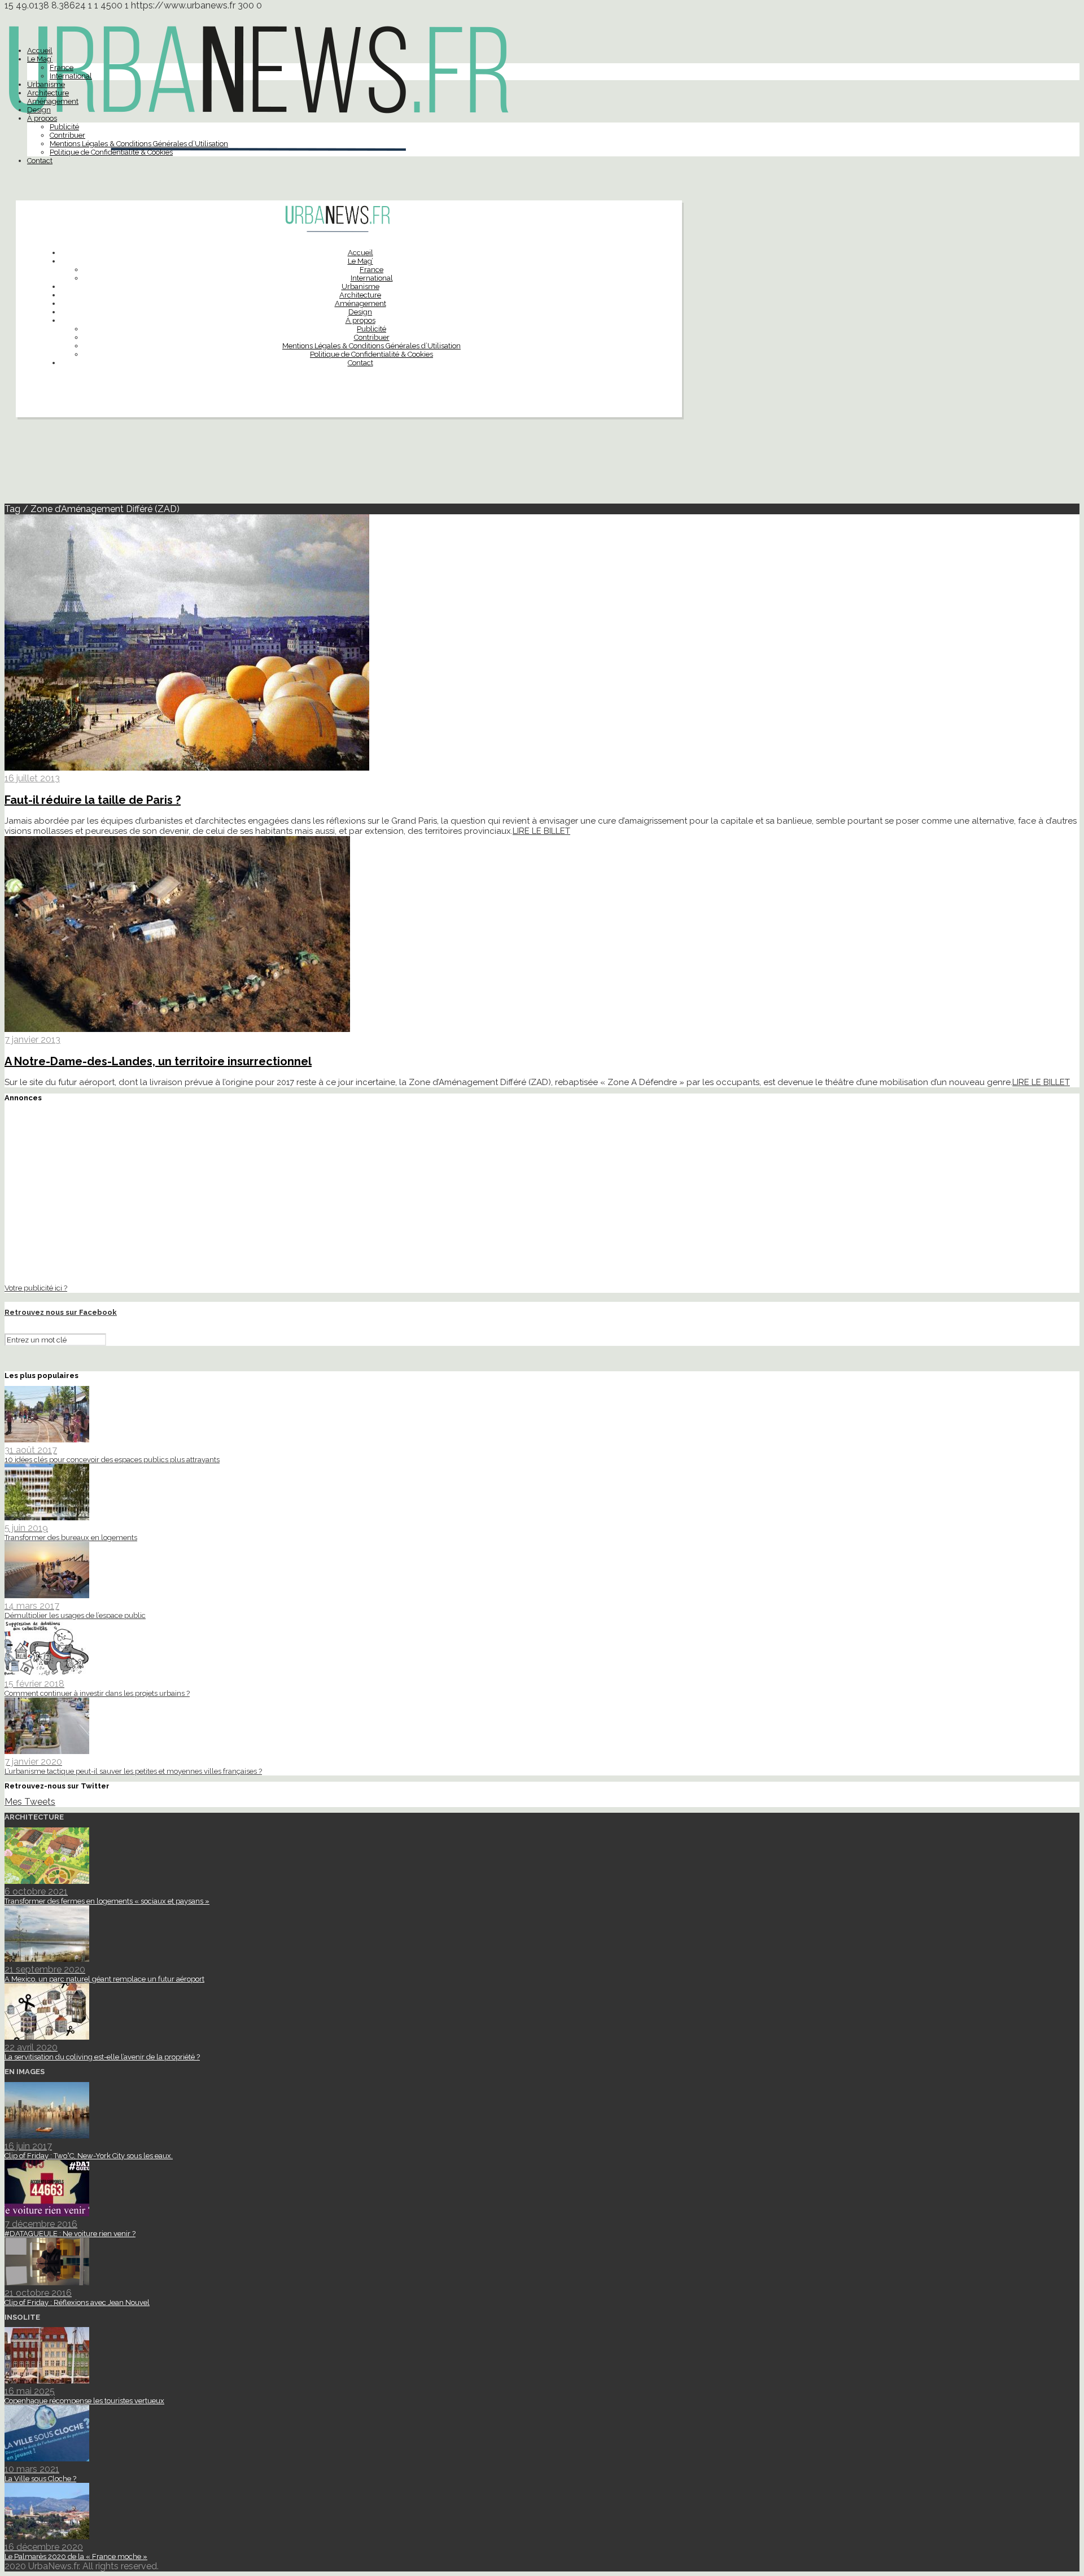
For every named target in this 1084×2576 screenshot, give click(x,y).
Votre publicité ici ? (36, 1288)
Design (39, 110)
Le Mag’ (40, 59)
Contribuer (67, 135)
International (71, 76)
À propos (42, 118)
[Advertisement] (542, 465)
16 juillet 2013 (32, 778)
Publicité (64, 127)
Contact (40, 161)
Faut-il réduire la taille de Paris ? (93, 800)
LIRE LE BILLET (541, 831)
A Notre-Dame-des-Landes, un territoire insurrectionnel (158, 1061)
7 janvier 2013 (32, 1040)
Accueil (40, 51)
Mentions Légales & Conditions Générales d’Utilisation (139, 144)
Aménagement (53, 101)
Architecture (48, 93)
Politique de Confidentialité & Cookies (111, 152)
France (62, 67)
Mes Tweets (30, 1802)
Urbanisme (46, 84)
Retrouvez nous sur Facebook (61, 1312)
